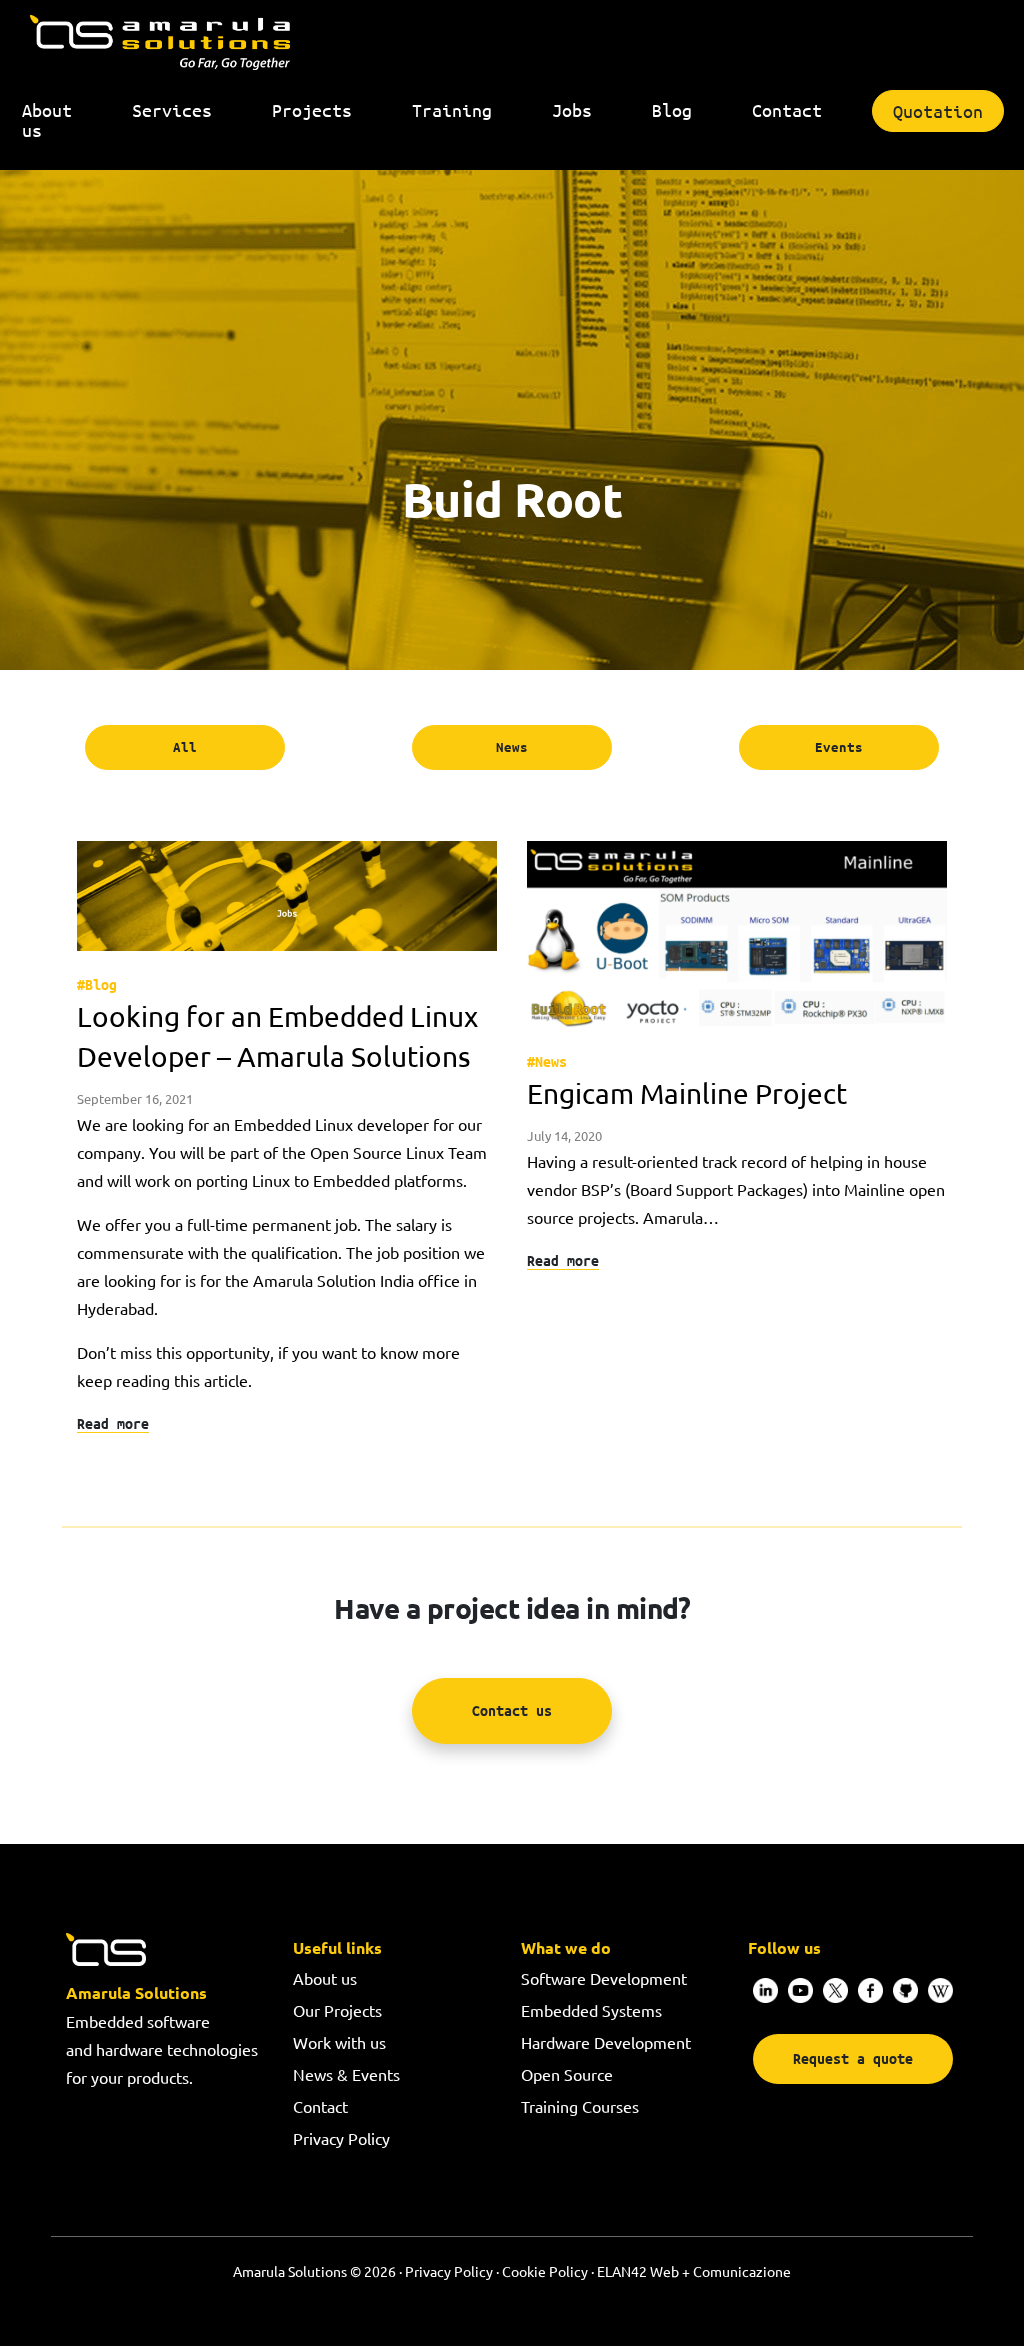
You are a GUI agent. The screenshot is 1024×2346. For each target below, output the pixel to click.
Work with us (339, 2042)
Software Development (604, 1978)
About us (325, 1978)
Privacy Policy (341, 2138)
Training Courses (580, 2106)
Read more (113, 1422)
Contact (320, 2106)
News (512, 747)
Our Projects (337, 2010)
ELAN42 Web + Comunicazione (694, 2271)
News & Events (346, 2074)
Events (839, 747)
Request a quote (853, 2058)
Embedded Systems (591, 2010)
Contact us (512, 1709)
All (185, 747)
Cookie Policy (545, 2271)
